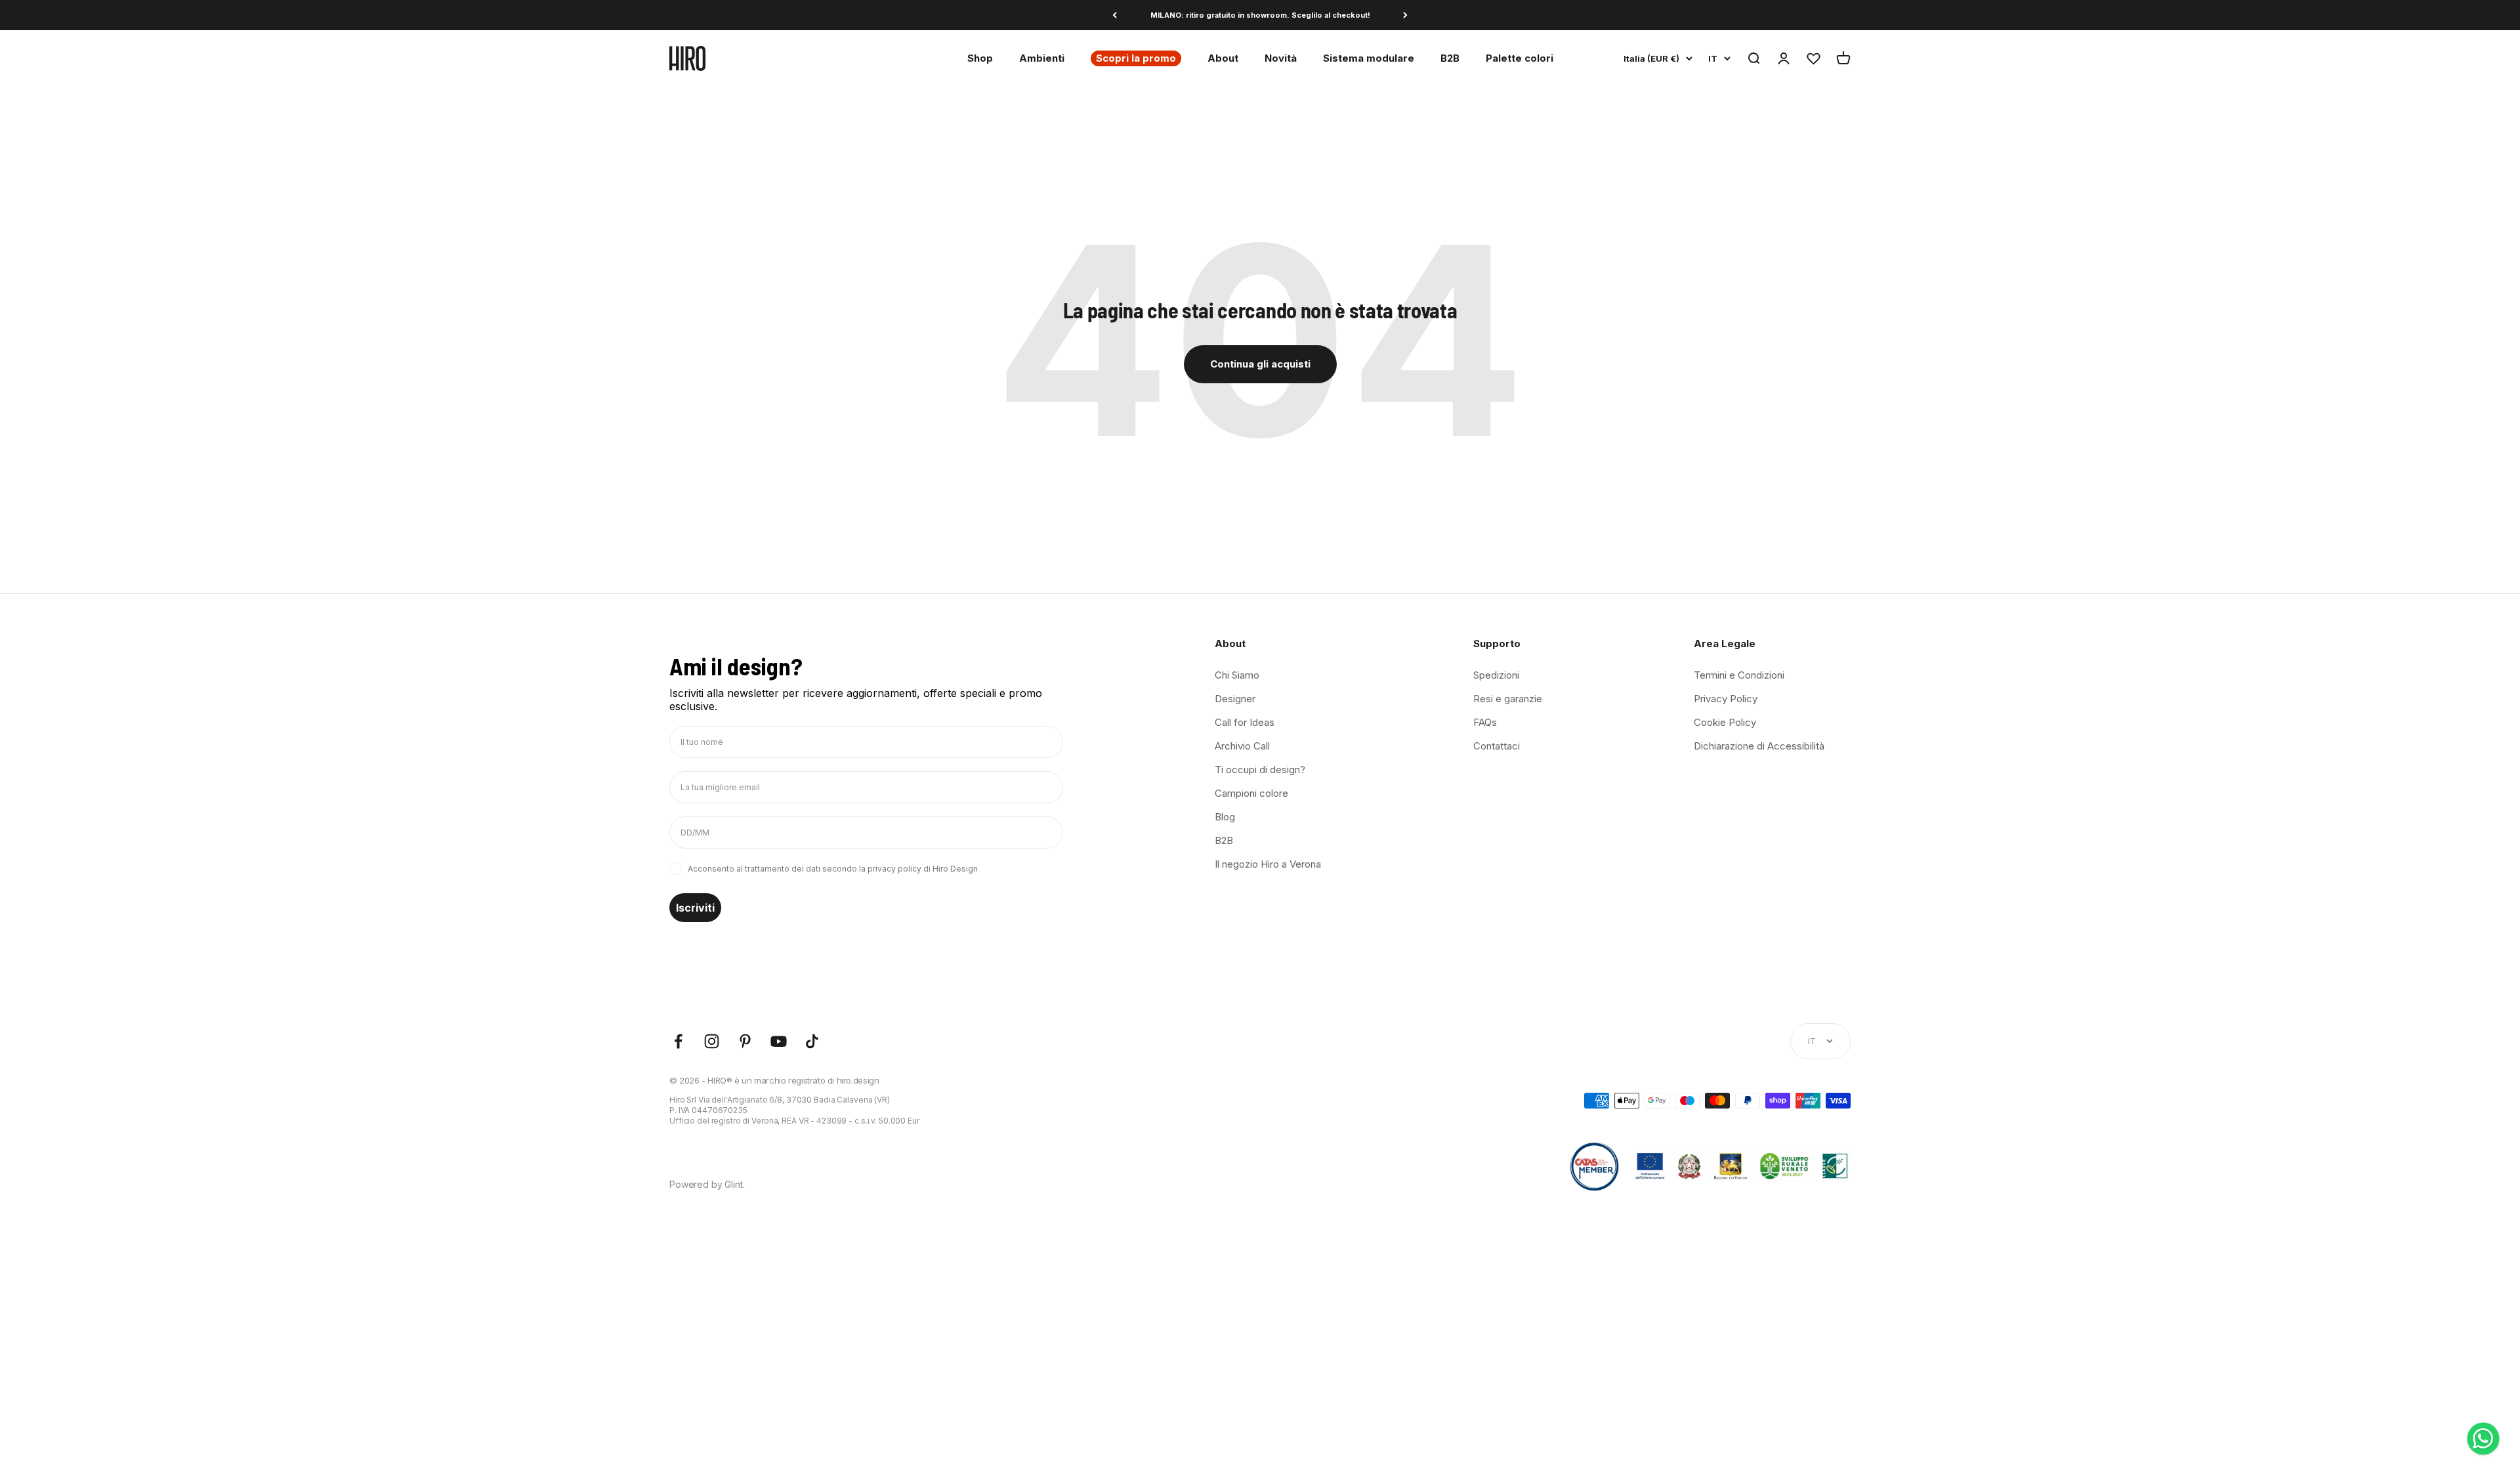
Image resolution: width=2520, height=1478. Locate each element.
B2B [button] (1224, 840)
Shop (980, 58)
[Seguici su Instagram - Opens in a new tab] (712, 1041)
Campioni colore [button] (1251, 793)
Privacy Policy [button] (1726, 699)
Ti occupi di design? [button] (1260, 770)
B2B (1450, 58)
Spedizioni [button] (1496, 675)
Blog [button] (1225, 817)
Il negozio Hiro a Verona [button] (1268, 864)
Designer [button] (1235, 699)
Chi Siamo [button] (1237, 675)
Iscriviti (695, 908)
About (1223, 58)
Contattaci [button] (1497, 746)
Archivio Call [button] (1242, 746)
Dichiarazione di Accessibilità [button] (1759, 746)
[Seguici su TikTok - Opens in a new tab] (812, 1041)
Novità (1281, 58)
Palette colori (1520, 58)
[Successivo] (1405, 15)
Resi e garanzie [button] (1508, 699)
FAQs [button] (1485, 722)
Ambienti (1042, 58)
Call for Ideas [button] (1245, 722)
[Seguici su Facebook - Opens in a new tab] (678, 1041)
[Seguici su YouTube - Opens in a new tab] (779, 1041)
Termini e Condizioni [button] (1739, 675)
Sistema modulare (1369, 58)
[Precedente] (1115, 15)
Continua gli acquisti (1260, 364)
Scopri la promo (1136, 58)
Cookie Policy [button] (1725, 722)
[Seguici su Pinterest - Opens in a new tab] (745, 1041)
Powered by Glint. (707, 1184)
